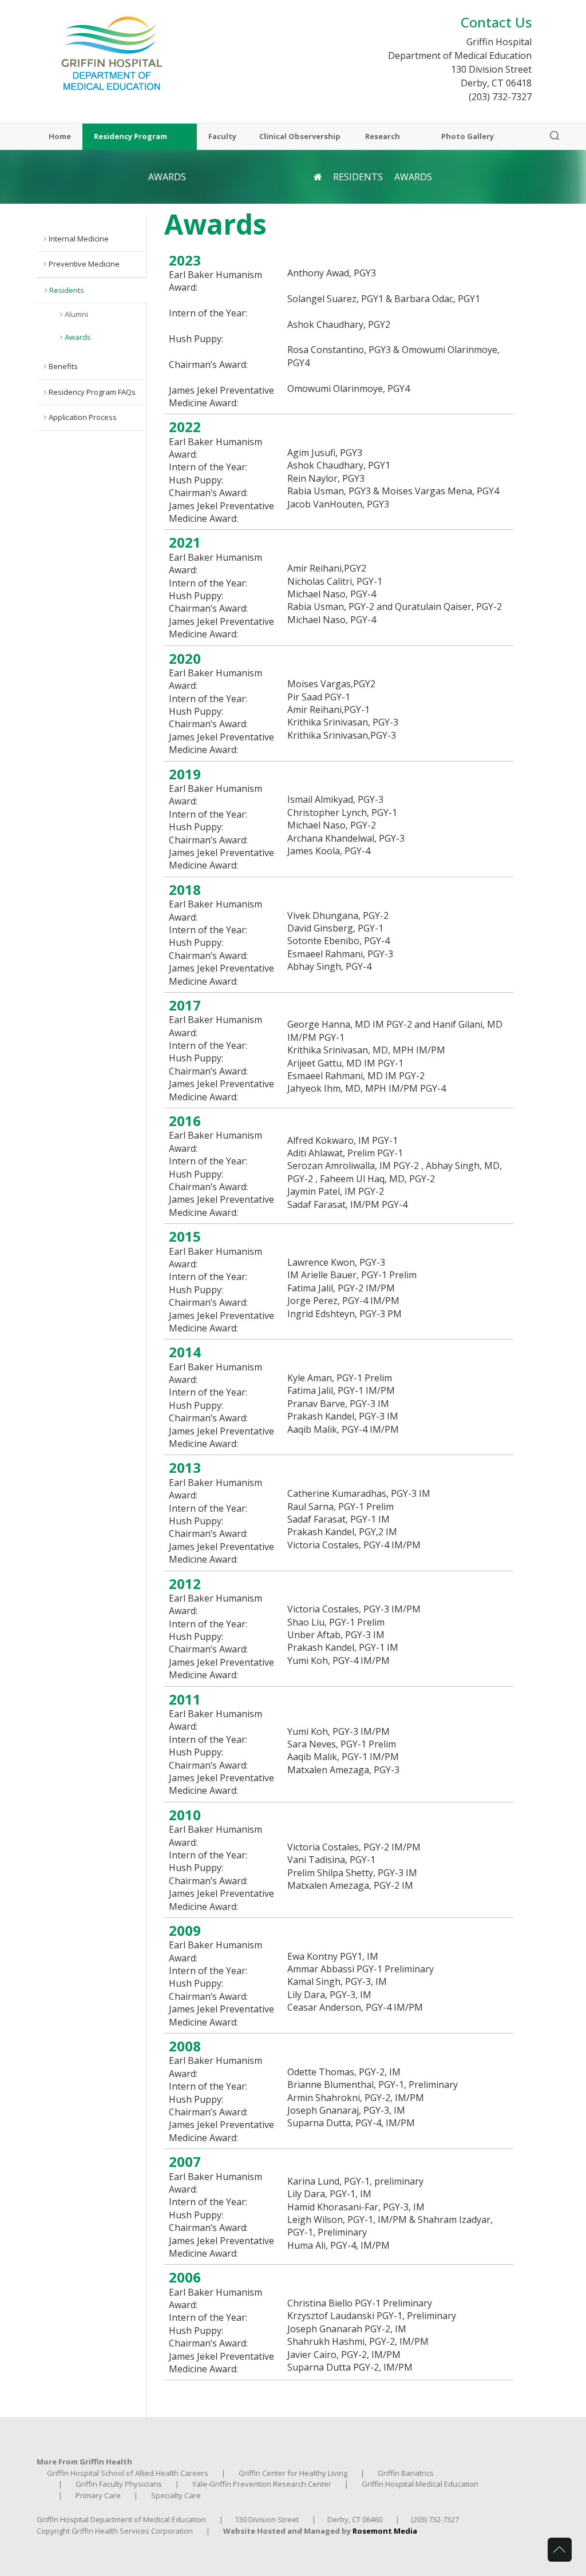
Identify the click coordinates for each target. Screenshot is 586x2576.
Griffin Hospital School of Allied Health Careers (128, 2473)
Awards (78, 337)
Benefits (63, 366)
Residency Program (130, 137)
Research (383, 137)
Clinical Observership (301, 137)
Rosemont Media (385, 2531)
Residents (358, 177)
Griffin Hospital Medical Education (420, 2484)
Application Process (83, 417)
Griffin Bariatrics (406, 2473)
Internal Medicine (79, 239)
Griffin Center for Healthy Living (293, 2473)
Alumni (76, 314)
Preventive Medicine (84, 264)
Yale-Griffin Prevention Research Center (262, 2484)
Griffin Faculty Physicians (119, 2484)
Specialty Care (176, 2495)
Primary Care (98, 2495)
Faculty (222, 137)
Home (60, 137)
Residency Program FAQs (92, 392)
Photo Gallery (468, 137)
